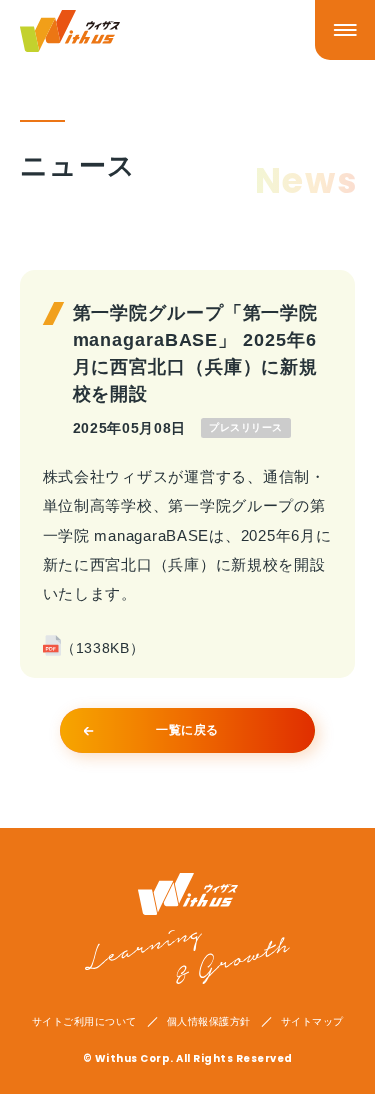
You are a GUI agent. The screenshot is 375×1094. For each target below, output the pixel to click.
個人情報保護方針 (209, 1022)
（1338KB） (103, 648)
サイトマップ (312, 1022)
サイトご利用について (84, 1022)
